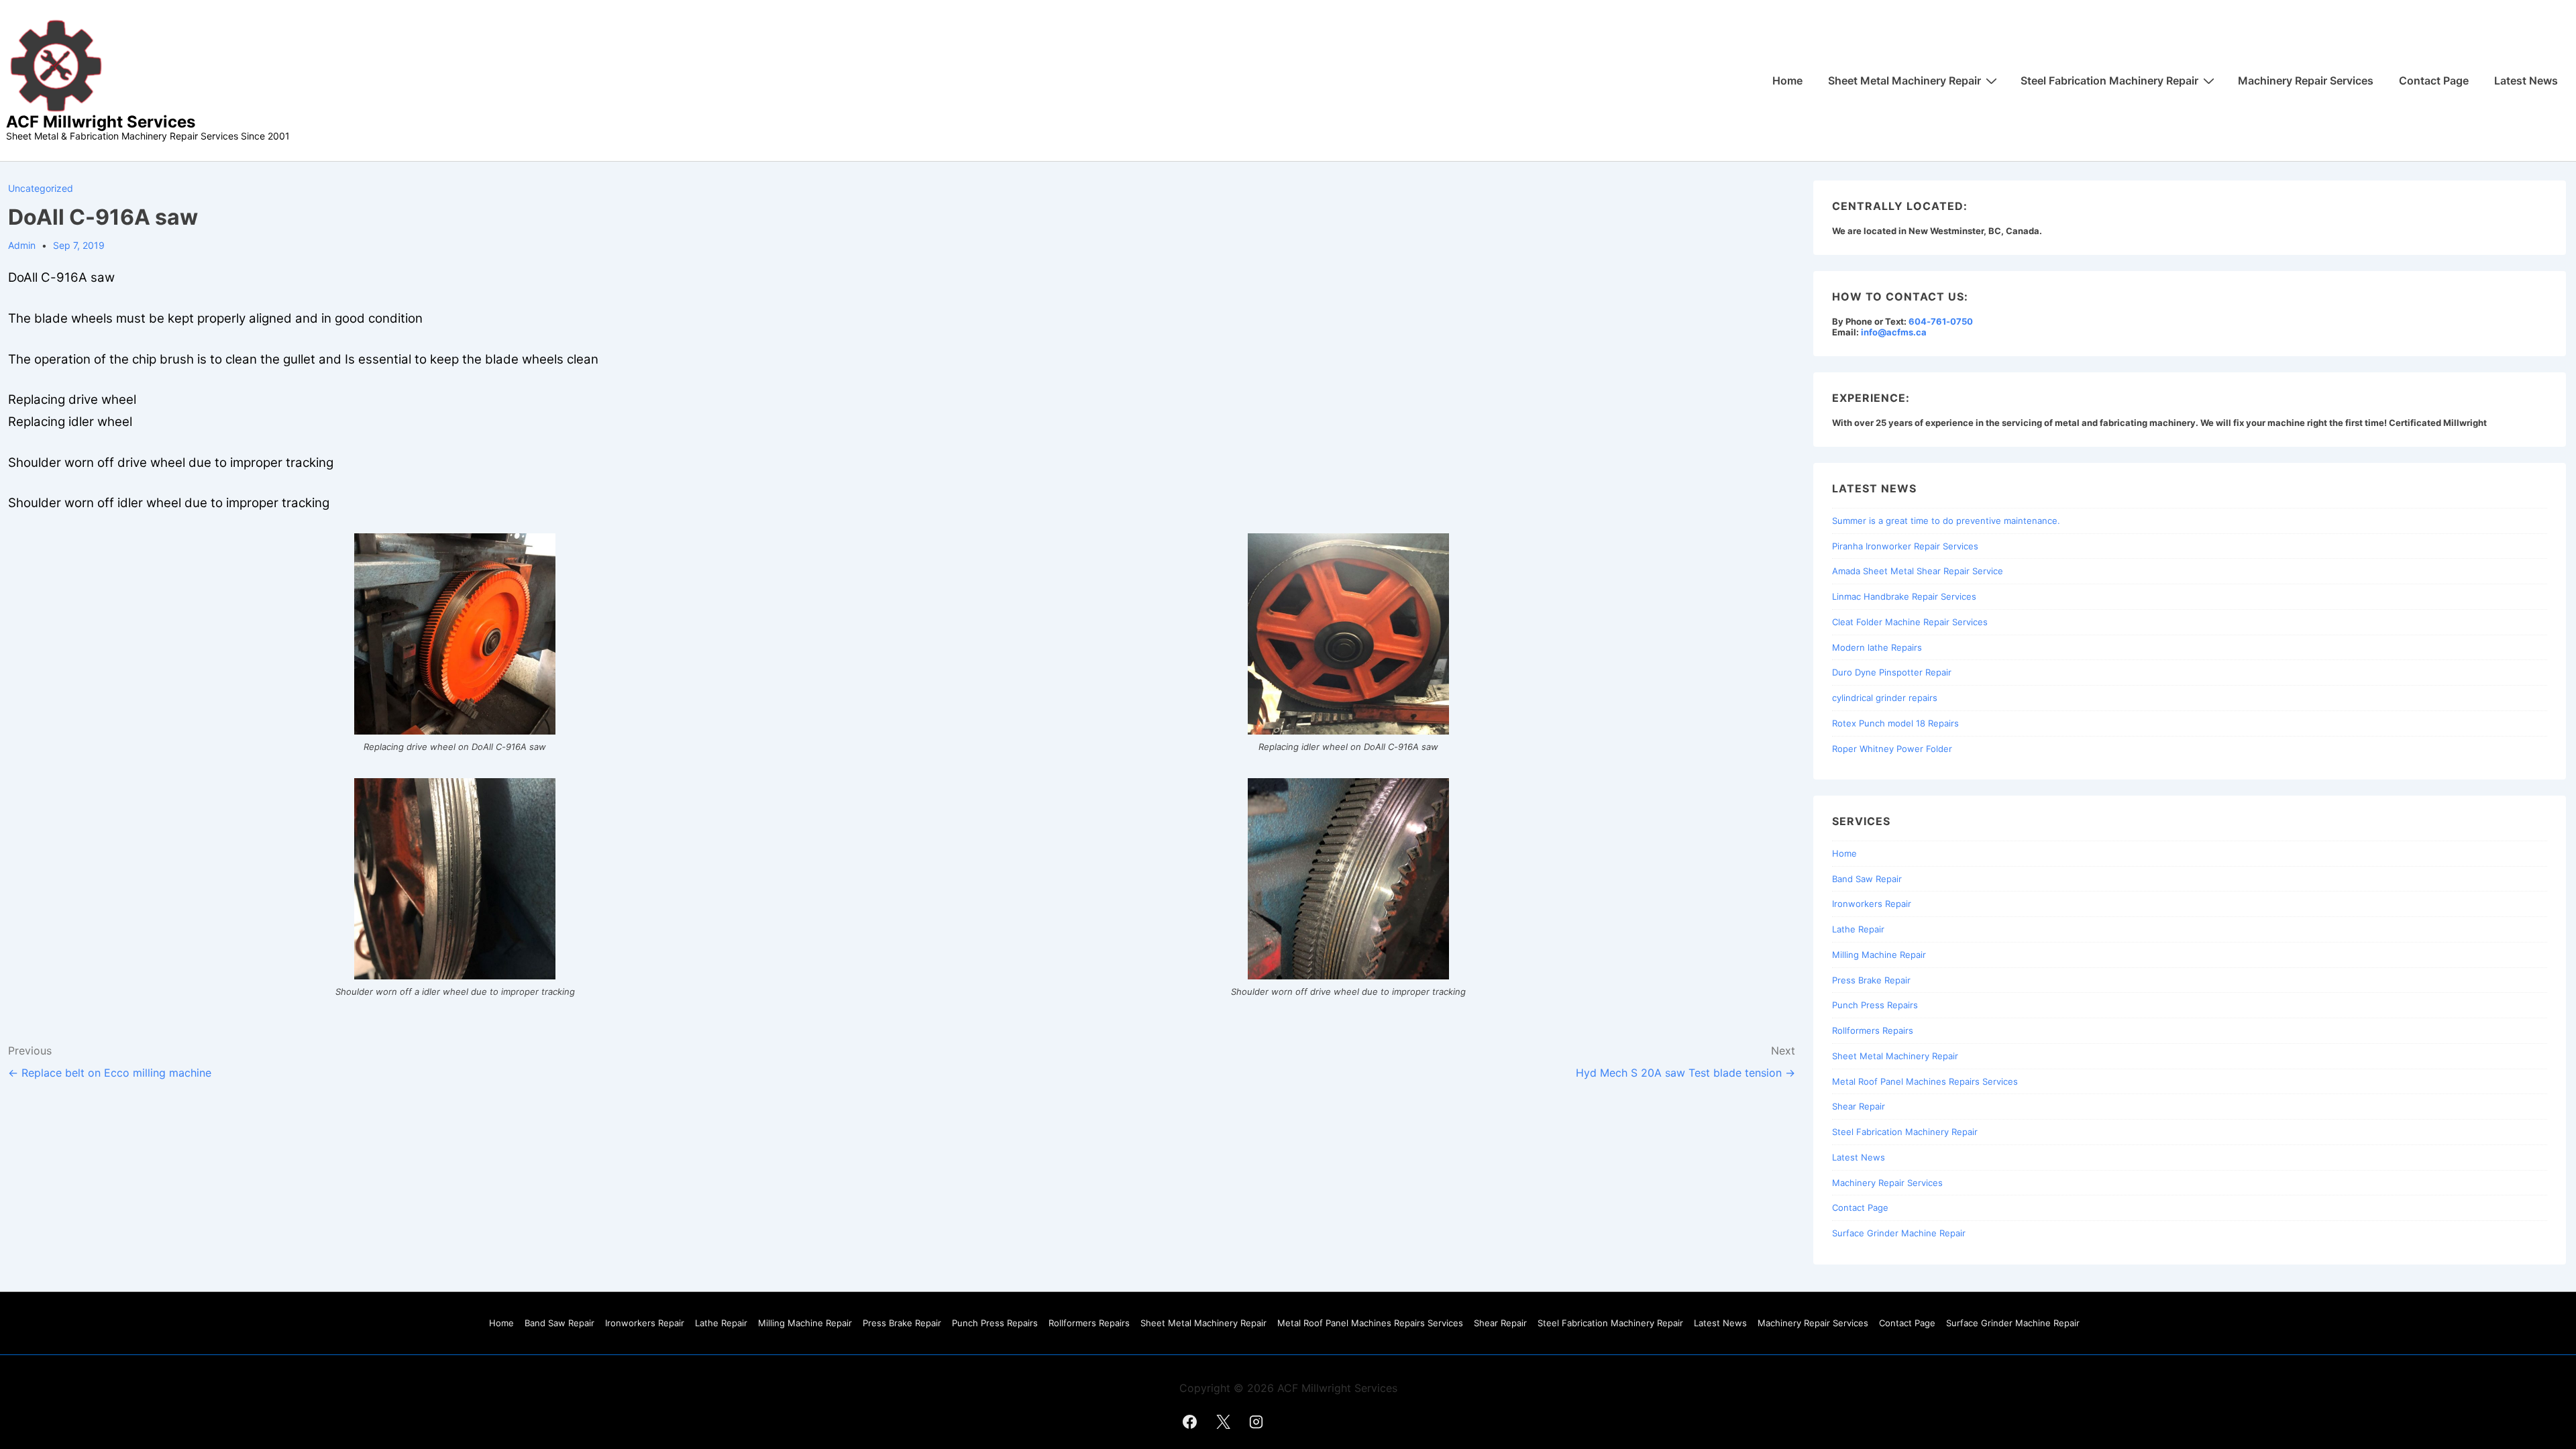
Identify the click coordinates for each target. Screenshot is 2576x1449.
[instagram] (1256, 1421)
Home (1787, 80)
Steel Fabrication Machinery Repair (2109, 80)
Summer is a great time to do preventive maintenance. (1946, 521)
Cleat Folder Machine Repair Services (1910, 622)
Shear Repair (1859, 1106)
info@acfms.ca (1894, 332)
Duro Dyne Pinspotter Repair (1892, 672)
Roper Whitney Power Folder (1892, 749)
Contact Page (2434, 80)
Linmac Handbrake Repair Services (1904, 596)
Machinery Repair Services (2306, 80)
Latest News (2526, 80)
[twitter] (1223, 1421)
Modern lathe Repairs (1877, 647)
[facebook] (1190, 1421)
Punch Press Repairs (1875, 1005)
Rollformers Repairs (1873, 1030)
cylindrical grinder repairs (1885, 698)
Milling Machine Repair (1879, 955)
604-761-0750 (1941, 321)
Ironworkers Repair (1872, 904)
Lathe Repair (1858, 929)
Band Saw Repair (1867, 879)
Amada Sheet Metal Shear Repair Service (1918, 571)
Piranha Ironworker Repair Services (1905, 546)
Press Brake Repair (1871, 980)
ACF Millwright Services (101, 122)
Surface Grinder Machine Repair (1899, 1233)
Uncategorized (41, 188)
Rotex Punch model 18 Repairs (1895, 723)
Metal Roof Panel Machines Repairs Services (1925, 1081)
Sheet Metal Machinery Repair (1904, 80)
